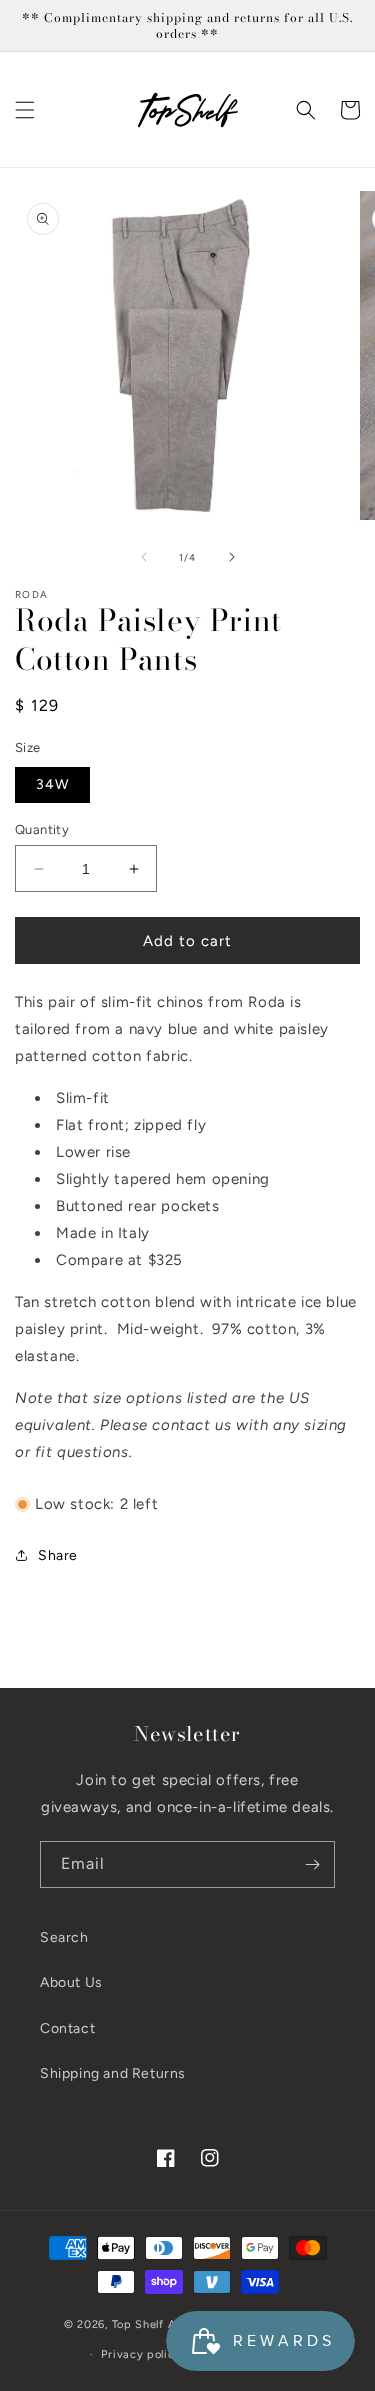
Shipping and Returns (113, 2073)
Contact (67, 2028)
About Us (71, 1982)
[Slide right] (232, 557)
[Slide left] (144, 557)
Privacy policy (141, 2354)
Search (64, 1937)
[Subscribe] (312, 1864)
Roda (31, 594)
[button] (25, 110)
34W (52, 784)
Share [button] (58, 1555)
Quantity (42, 829)
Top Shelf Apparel (162, 2324)
